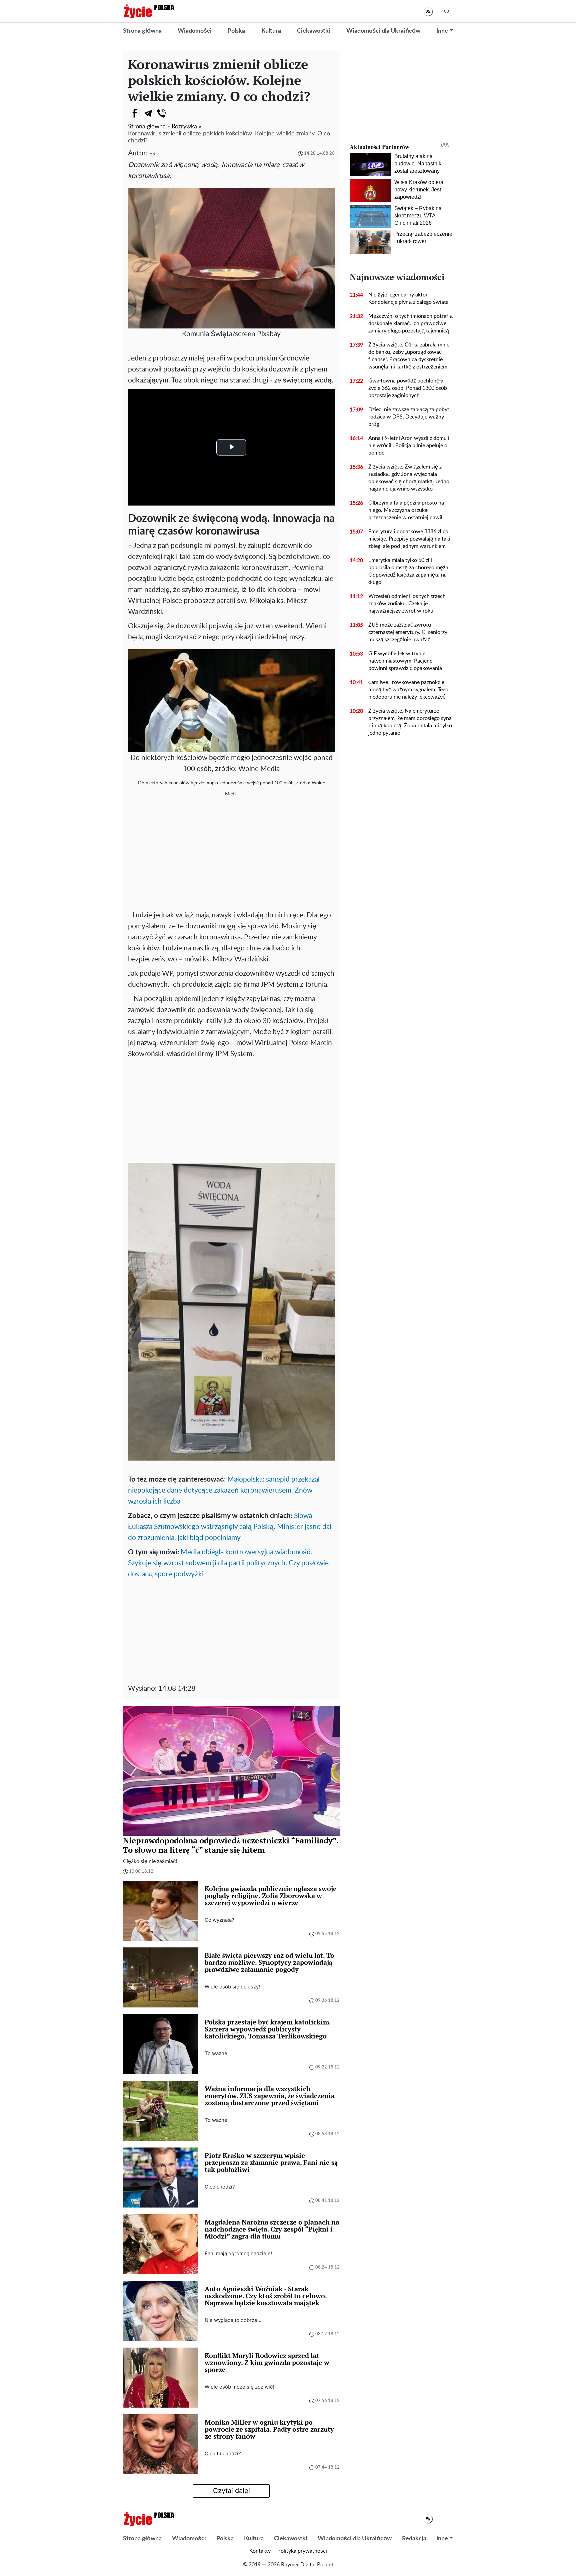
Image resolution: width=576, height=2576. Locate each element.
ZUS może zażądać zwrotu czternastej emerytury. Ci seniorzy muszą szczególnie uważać (408, 632)
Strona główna (142, 31)
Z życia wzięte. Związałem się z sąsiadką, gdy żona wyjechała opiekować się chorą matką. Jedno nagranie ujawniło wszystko (409, 478)
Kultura (271, 31)
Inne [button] (442, 31)
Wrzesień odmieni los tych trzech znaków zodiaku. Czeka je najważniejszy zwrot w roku (407, 604)
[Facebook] (135, 113)
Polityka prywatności (302, 2551)
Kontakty (260, 2551)
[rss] (428, 12)
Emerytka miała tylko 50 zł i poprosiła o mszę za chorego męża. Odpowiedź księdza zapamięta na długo (409, 571)
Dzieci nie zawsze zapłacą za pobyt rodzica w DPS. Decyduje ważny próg (409, 417)
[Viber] (161, 113)
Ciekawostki (314, 31)
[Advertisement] (231, 856)
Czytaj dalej (231, 2491)
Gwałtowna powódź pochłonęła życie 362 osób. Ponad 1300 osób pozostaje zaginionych (408, 388)
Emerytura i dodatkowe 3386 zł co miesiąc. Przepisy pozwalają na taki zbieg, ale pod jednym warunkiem (409, 539)
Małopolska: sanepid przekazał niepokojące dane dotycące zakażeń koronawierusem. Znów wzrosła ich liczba (224, 1490)
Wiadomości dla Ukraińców (383, 31)
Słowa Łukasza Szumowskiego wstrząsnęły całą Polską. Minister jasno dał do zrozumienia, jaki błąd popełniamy (230, 1527)
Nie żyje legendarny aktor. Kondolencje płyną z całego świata (408, 298)
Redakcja (414, 2539)
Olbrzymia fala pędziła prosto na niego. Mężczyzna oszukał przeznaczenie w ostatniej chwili (406, 510)
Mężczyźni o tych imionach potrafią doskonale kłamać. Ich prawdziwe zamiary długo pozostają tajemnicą (410, 323)
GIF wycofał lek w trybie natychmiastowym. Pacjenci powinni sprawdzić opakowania (405, 661)
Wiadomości (195, 31)
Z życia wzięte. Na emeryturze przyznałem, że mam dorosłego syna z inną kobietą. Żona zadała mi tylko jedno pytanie (410, 722)
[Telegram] (148, 113)
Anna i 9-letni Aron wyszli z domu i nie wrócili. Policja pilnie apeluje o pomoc (409, 446)
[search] (447, 12)
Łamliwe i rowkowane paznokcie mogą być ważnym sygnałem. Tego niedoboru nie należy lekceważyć (408, 690)
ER (152, 154)
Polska (236, 31)
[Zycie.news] (149, 11)
